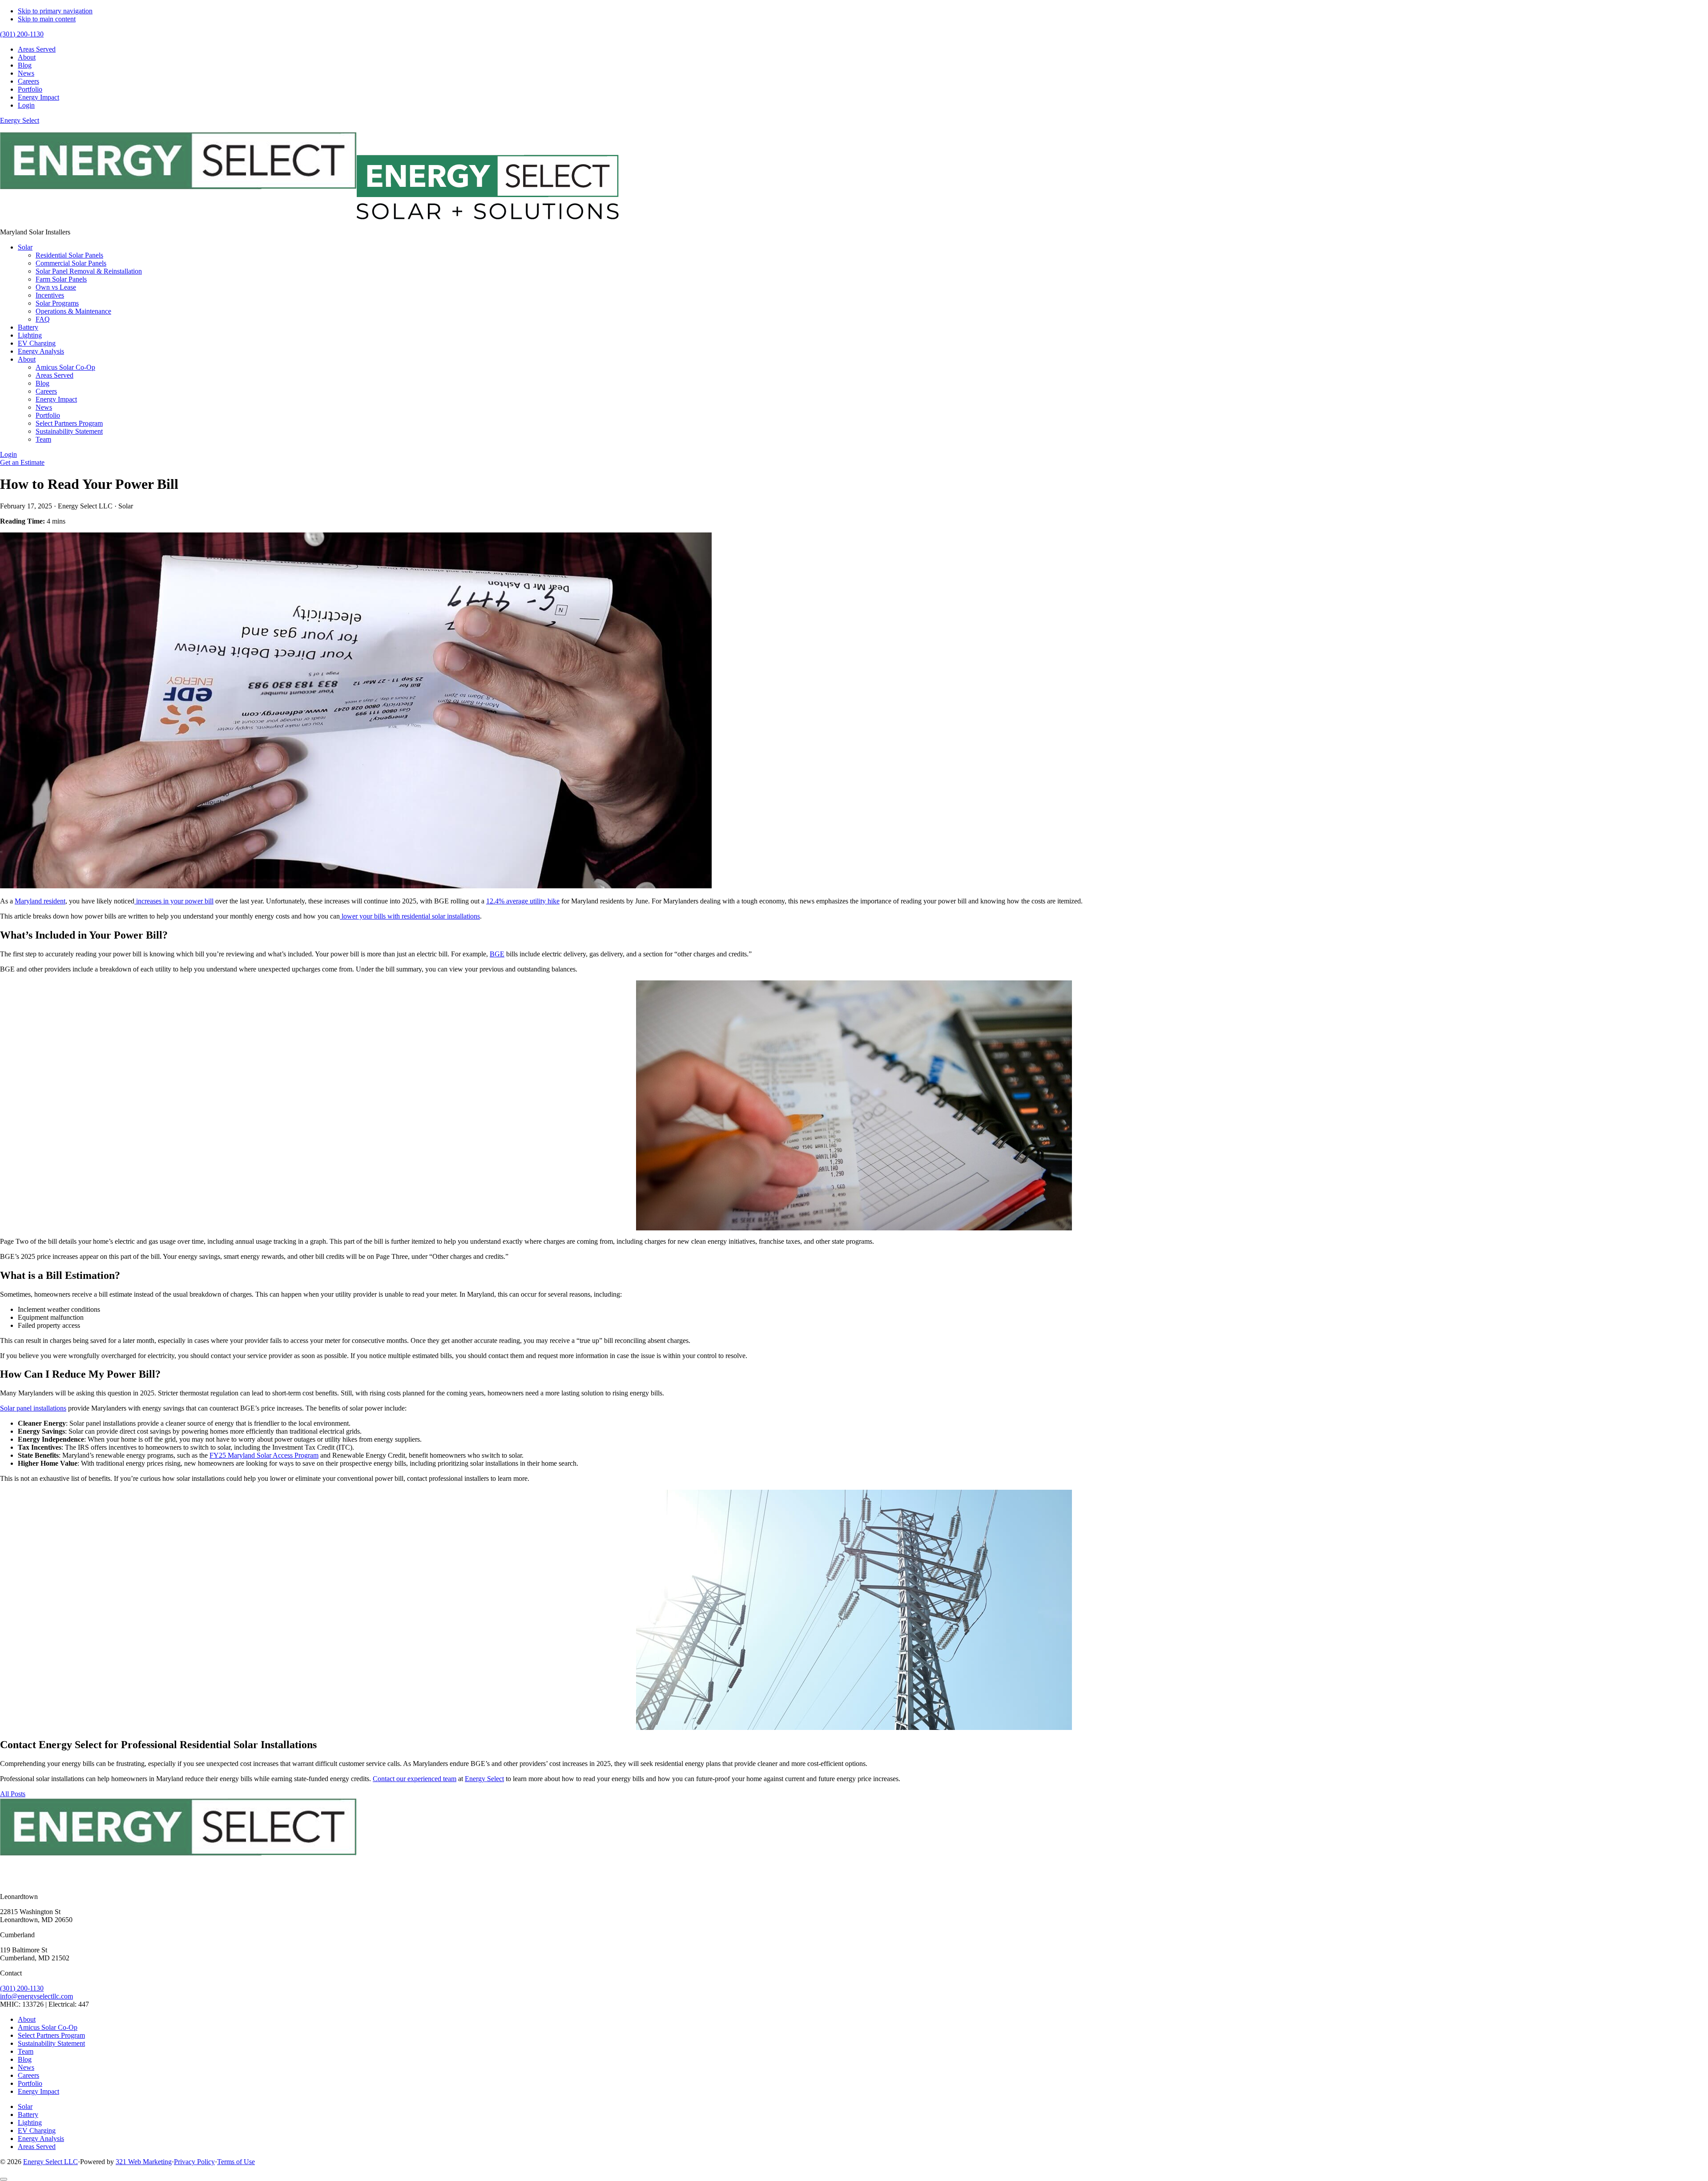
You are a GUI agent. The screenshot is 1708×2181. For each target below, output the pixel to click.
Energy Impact (38, 2091)
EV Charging (37, 2131)
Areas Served (37, 2147)
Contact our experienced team (415, 1779)
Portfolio (30, 2083)
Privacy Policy (194, 2162)
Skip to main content (47, 19)
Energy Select (20, 120)
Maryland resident (40, 901)
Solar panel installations (33, 1408)
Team (26, 2051)
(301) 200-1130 (22, 1988)
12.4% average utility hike (523, 901)
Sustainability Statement (51, 2043)
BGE (497, 954)
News (26, 2067)
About (27, 2019)
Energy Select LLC (50, 2162)
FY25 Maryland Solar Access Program (264, 1455)
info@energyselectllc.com (36, 1996)
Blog (25, 2059)
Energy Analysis (41, 2139)
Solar (25, 2106)
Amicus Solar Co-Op (48, 2027)
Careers (28, 2075)
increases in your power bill (174, 901)
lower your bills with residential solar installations (410, 916)
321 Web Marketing (144, 2162)
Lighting (30, 2123)
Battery (28, 2114)
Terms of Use (236, 2162)
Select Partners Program (51, 2035)
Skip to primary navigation (55, 11)
